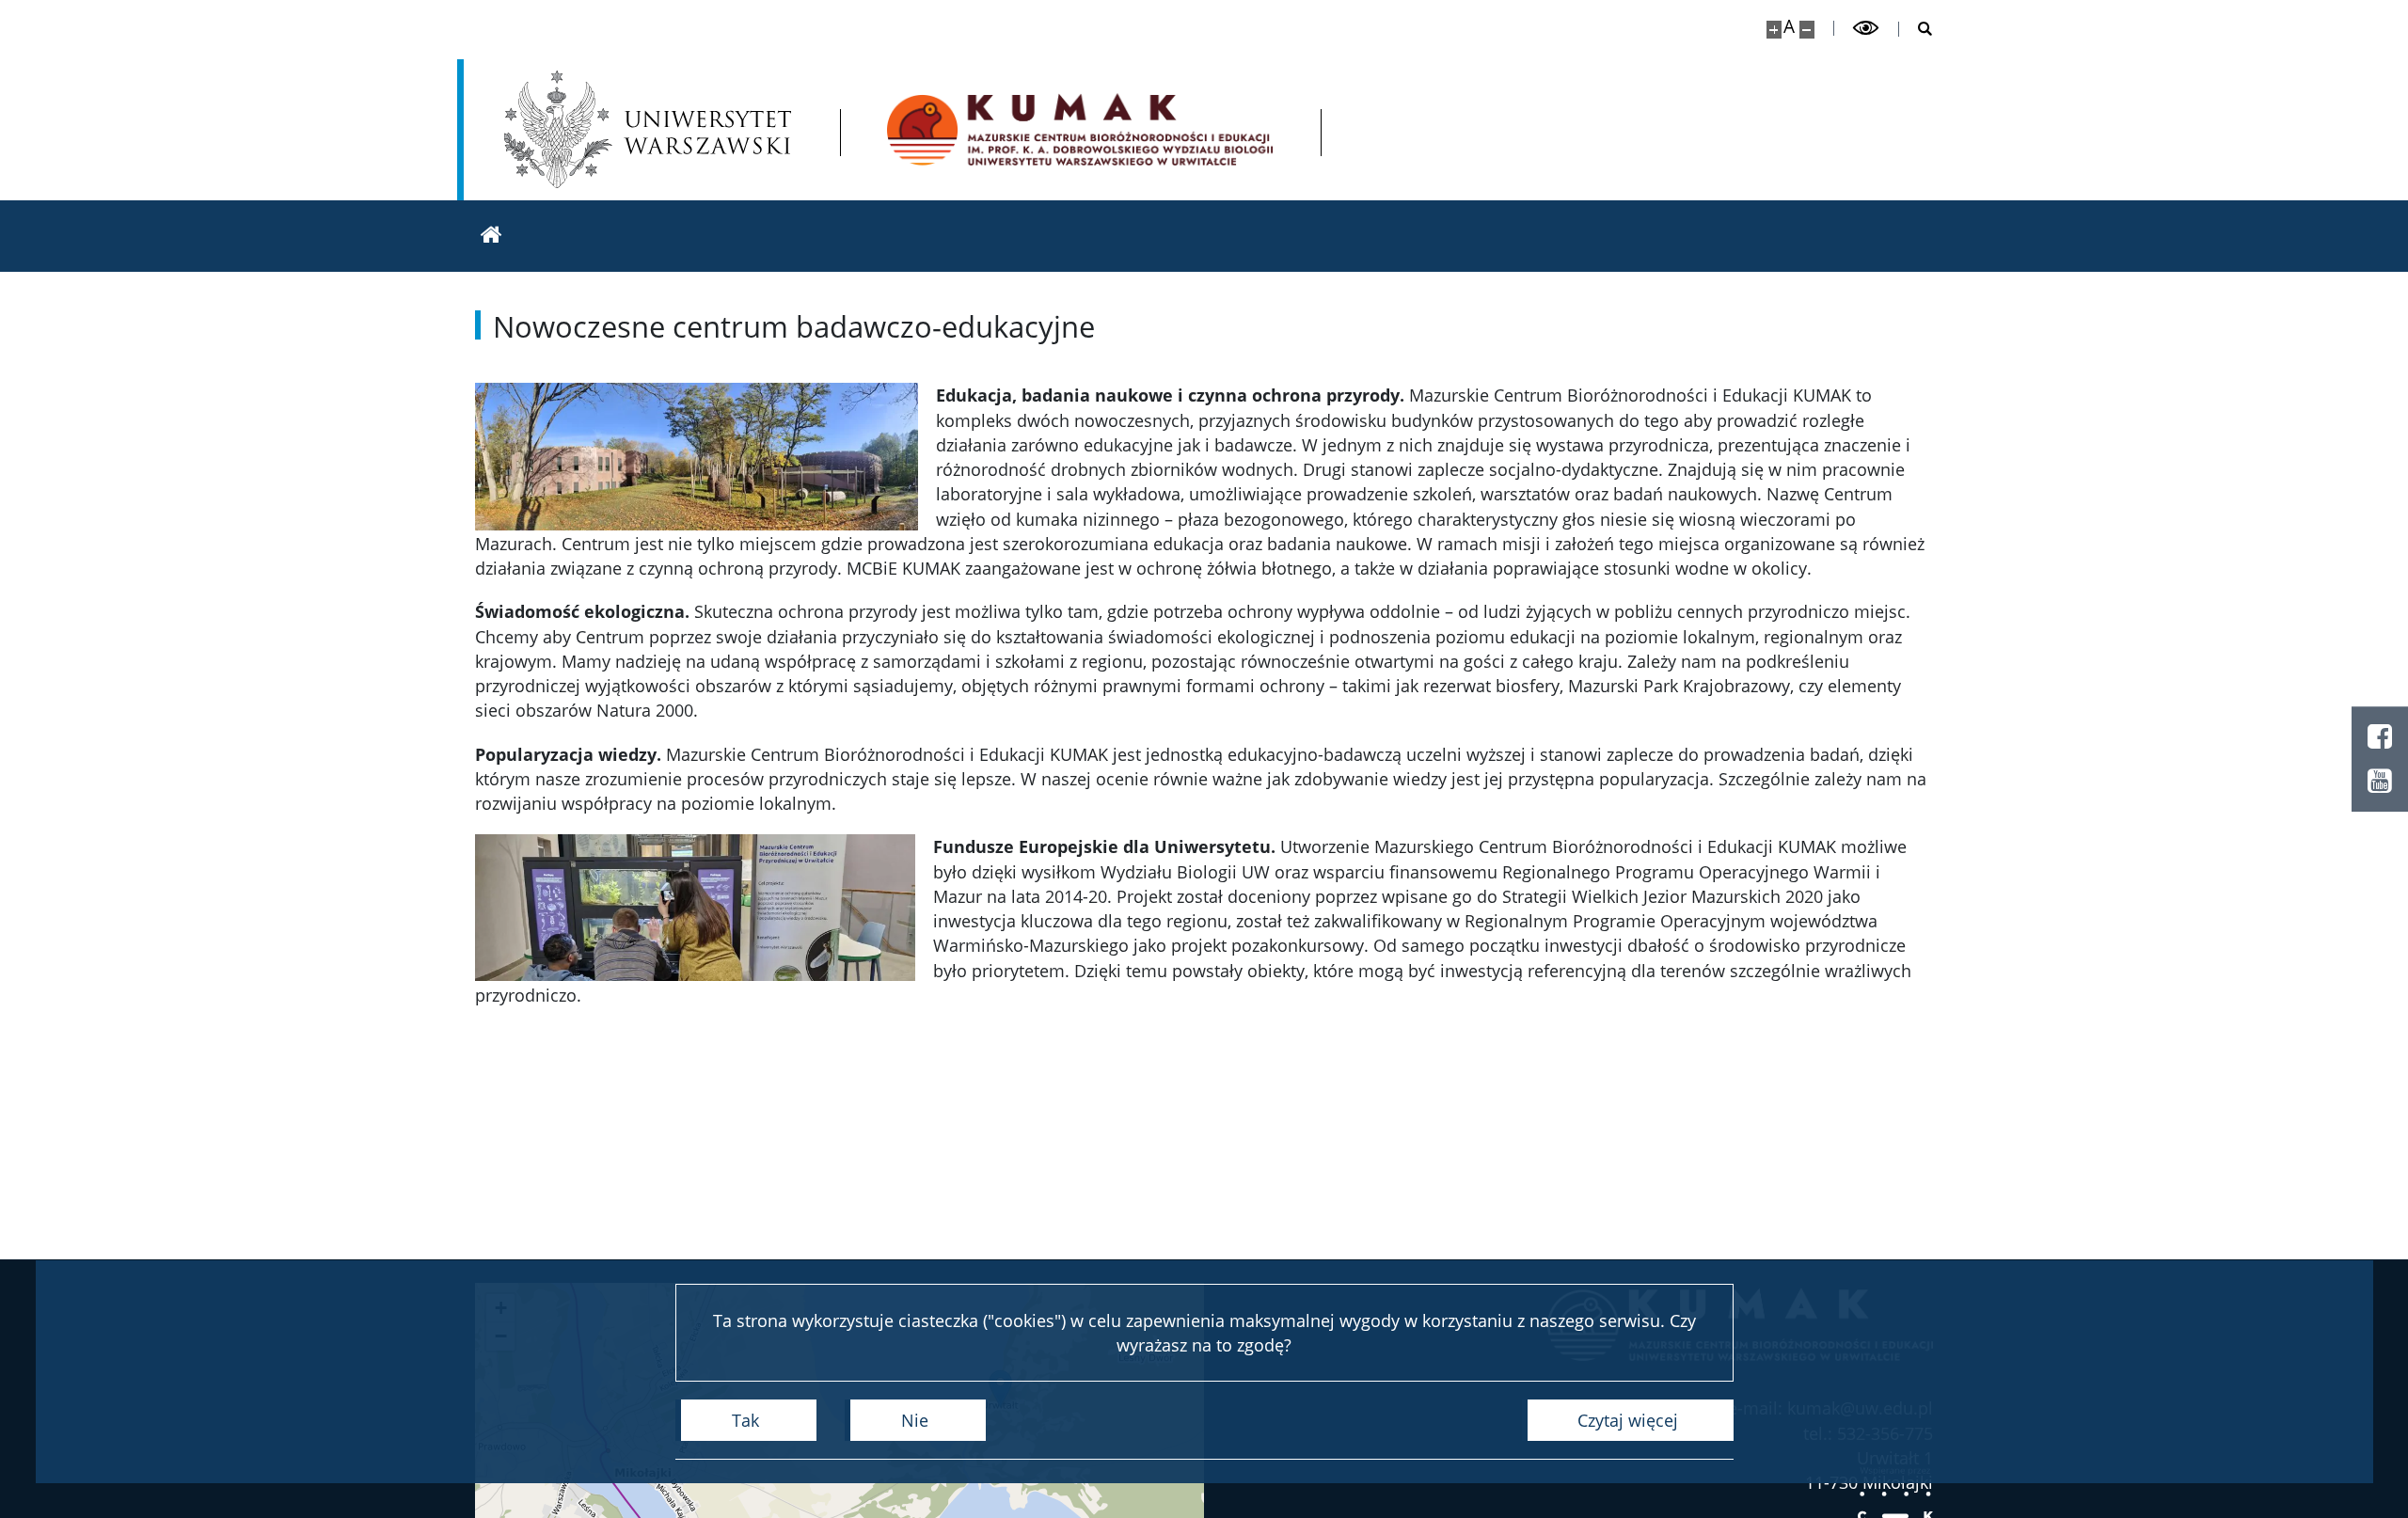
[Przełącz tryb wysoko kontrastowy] (1866, 28)
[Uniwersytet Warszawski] (648, 129)
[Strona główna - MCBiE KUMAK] (1080, 129)
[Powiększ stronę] (1774, 30)
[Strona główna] (491, 236)
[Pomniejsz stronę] (1807, 30)
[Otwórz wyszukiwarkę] (1916, 29)
